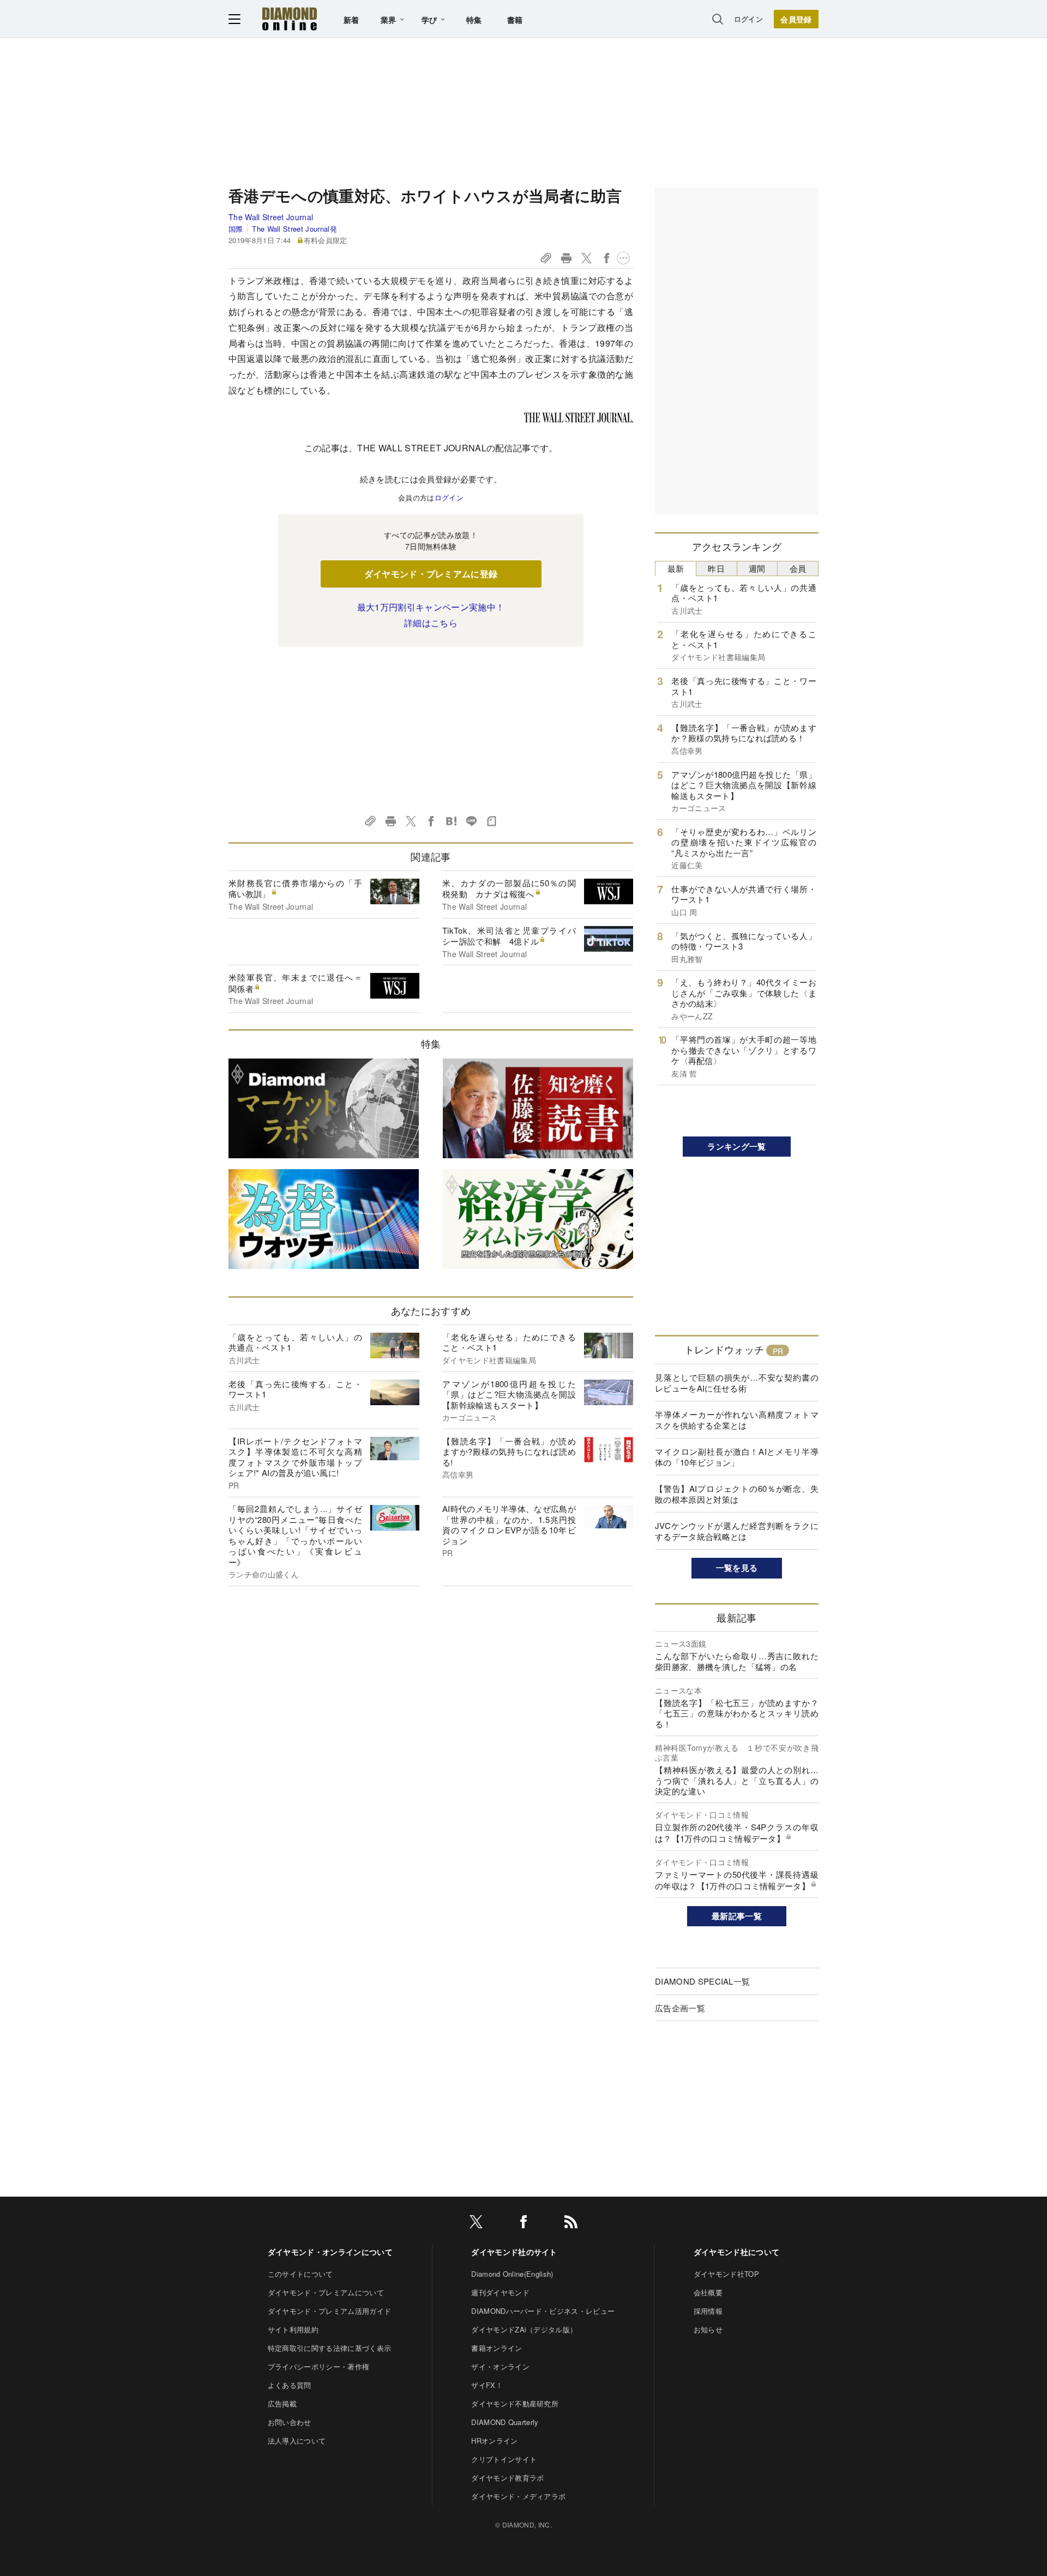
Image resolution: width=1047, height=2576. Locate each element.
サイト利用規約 (293, 2329)
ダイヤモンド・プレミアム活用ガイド (329, 2311)
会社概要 (708, 2292)
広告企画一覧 (680, 2008)
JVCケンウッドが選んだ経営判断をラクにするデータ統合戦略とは (737, 1531)
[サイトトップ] (290, 19)
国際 (236, 229)
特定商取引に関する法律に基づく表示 (329, 2348)
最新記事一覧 (737, 1916)
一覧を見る (737, 1568)
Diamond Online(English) (512, 2274)
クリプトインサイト (504, 2459)
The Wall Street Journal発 (294, 229)
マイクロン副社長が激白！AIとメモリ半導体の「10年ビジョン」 (737, 1457)
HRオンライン (494, 2441)
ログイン (748, 19)
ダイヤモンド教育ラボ (507, 2478)
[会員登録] (796, 19)
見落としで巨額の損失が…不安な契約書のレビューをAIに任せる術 (737, 1383)
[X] (476, 2224)
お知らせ (708, 2329)
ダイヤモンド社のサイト (514, 2252)
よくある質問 (290, 2385)
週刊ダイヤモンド (500, 2292)
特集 (474, 20)
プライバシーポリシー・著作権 (318, 2366)
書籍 (515, 20)
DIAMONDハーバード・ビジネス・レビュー (543, 2311)
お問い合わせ (290, 2422)
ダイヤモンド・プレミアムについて (326, 2292)
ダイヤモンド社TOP (726, 2274)
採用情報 (708, 2311)
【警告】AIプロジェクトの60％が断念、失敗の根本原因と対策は (737, 1494)
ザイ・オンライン (500, 2366)
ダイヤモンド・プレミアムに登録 (431, 574)
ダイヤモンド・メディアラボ (518, 2496)
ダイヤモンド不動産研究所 (515, 2403)
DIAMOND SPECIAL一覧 (702, 1981)
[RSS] (571, 2224)
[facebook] (523, 2224)
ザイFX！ (487, 2385)
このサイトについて (300, 2274)
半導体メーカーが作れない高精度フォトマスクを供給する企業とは (737, 1420)
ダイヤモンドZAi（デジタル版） (524, 2329)
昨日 (716, 568)
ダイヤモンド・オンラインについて (330, 2252)
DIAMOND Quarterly (505, 2422)
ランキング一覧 (736, 1146)
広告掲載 (282, 2403)
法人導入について (297, 2441)
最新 (676, 568)
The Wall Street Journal (271, 217)
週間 (757, 568)
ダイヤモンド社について (737, 2252)
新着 (351, 20)
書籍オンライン (497, 2348)
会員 (798, 568)
